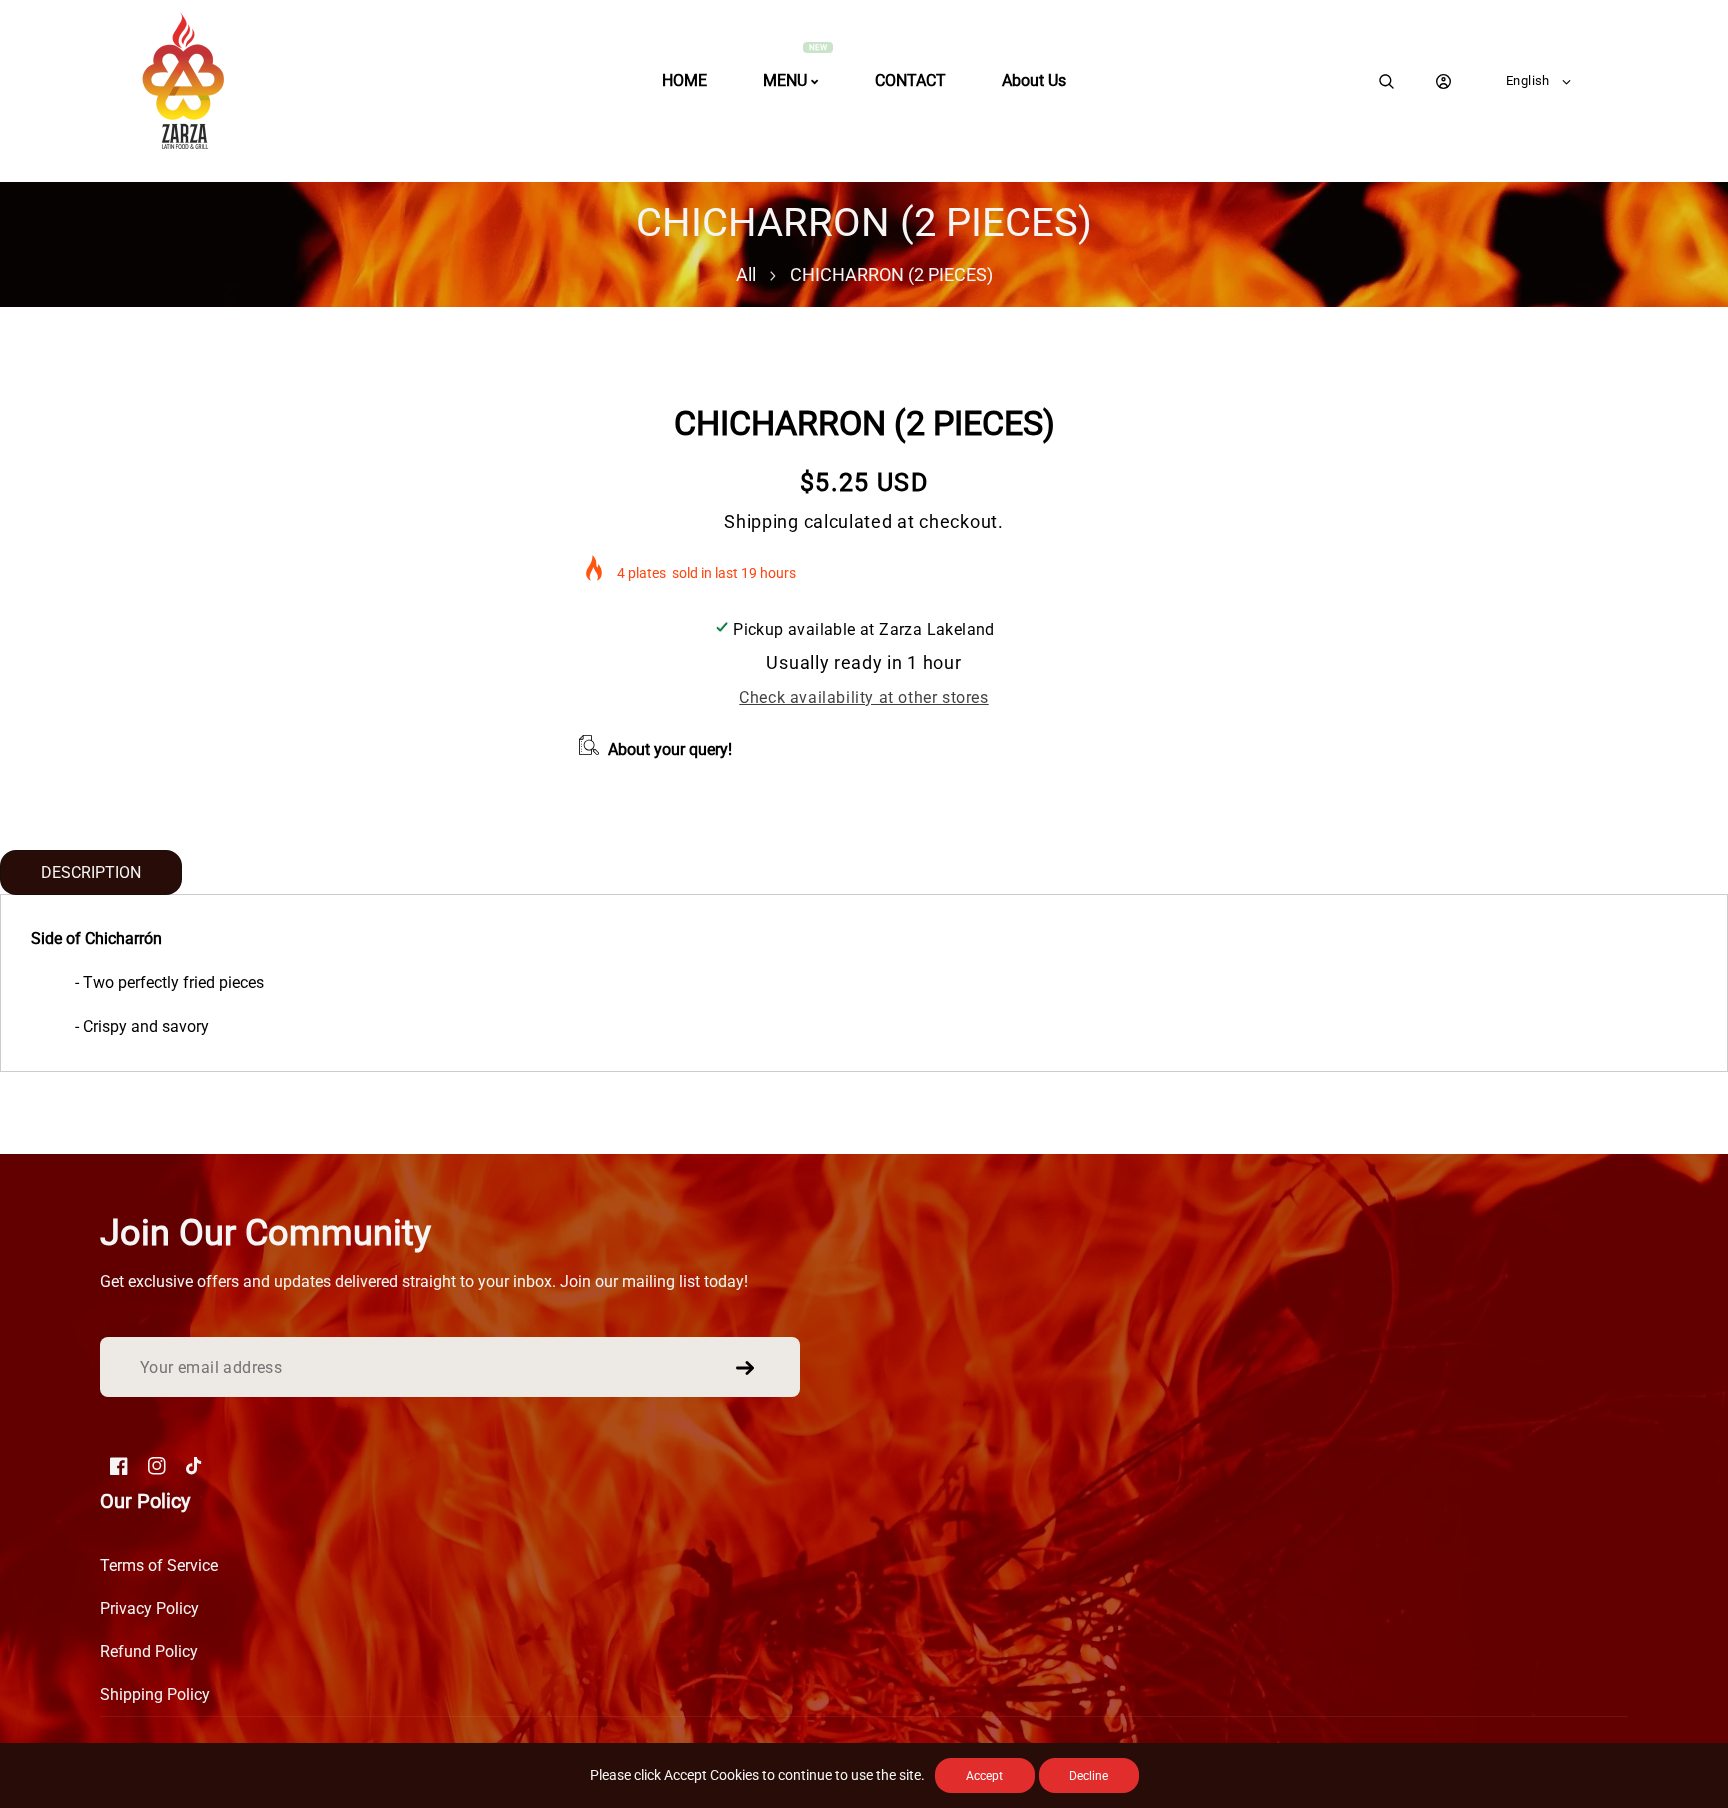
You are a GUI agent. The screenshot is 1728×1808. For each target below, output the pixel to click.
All (746, 274)
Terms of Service (159, 1565)
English (1528, 80)
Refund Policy (149, 1651)
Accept (984, 1776)
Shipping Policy (155, 1694)
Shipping (761, 521)
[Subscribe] (745, 1368)
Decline (1088, 1776)
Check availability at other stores (863, 697)
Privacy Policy (149, 1608)
